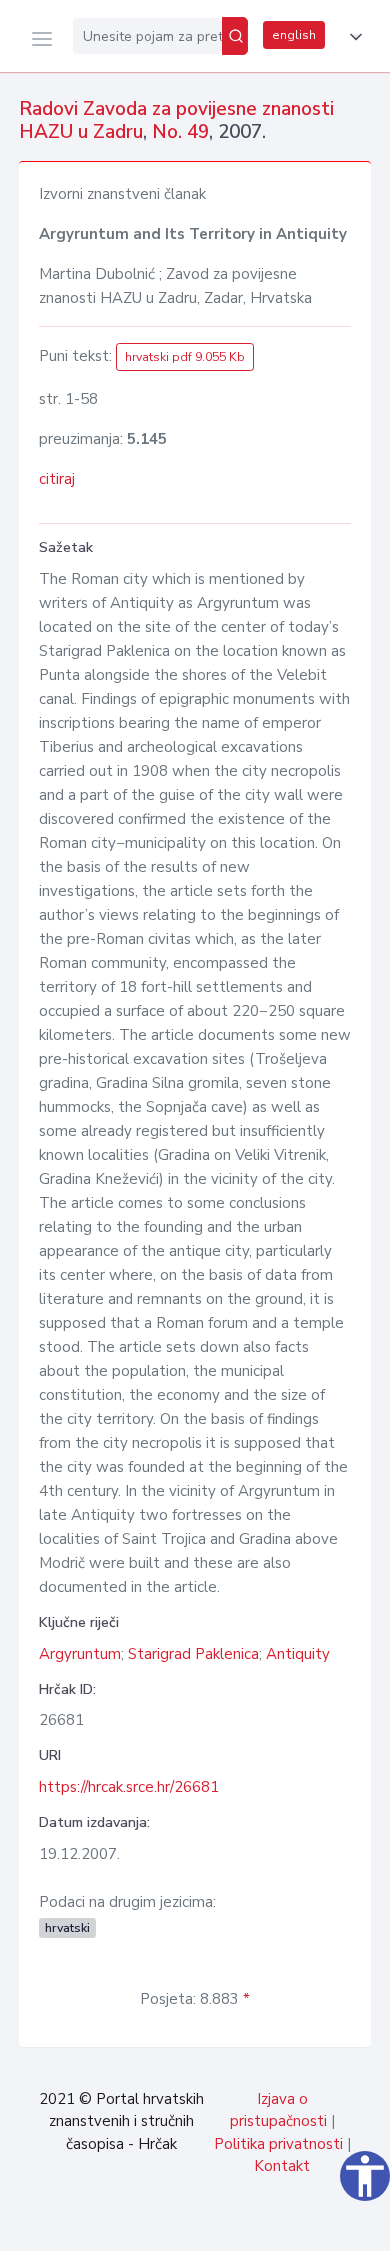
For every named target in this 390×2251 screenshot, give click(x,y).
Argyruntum (80, 1654)
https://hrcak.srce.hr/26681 (129, 1787)
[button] (352, 37)
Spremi (230, 2225)
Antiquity (298, 1654)
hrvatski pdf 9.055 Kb (185, 357)
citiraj (57, 479)
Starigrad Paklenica (193, 1654)
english (294, 35)
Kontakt (282, 2166)
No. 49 (180, 132)
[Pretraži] (235, 36)
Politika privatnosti (278, 2144)
